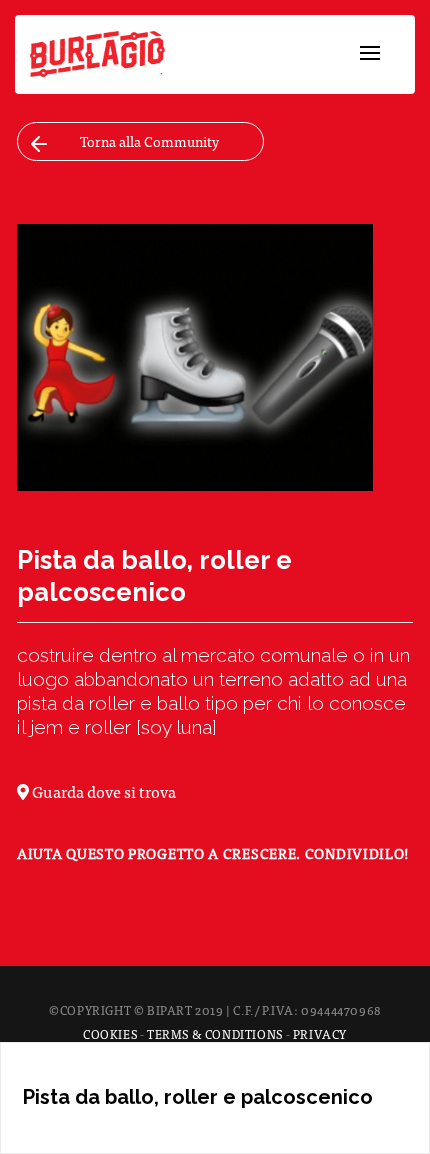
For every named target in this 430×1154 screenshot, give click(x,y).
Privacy (320, 1034)
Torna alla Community (149, 141)
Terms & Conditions (215, 1034)
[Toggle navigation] (370, 54)
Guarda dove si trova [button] (102, 791)
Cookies (110, 1034)
